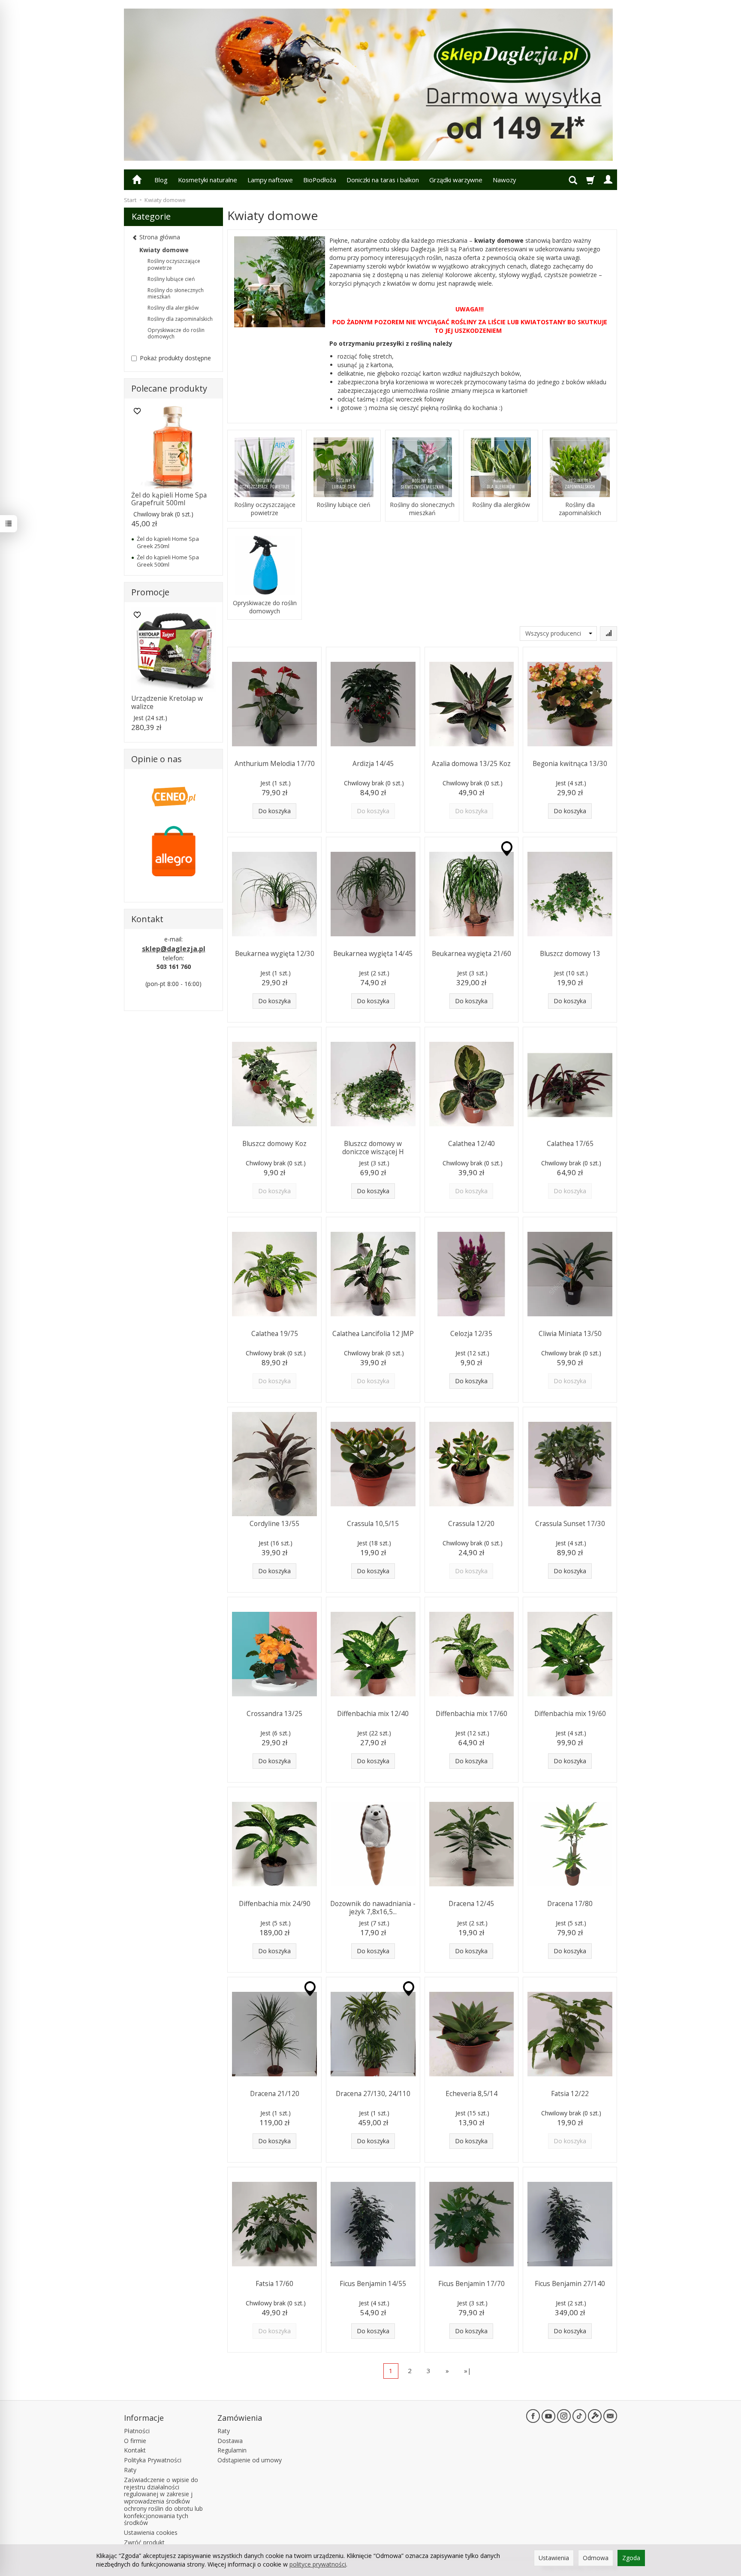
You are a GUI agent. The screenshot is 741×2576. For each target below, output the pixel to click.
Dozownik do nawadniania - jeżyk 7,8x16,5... (373, 1908)
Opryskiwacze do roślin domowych (265, 607)
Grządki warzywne (456, 180)
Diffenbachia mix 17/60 (471, 1714)
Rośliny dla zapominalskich (580, 509)
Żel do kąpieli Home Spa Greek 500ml (168, 561)
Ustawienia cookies (151, 2532)
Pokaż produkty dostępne (175, 358)
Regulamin (232, 2450)
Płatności (137, 2431)
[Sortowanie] (608, 633)
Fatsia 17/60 (274, 2284)
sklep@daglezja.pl (174, 949)
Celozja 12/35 (471, 1334)
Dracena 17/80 (570, 1904)
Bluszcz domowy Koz (274, 1144)
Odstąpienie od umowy (250, 2460)
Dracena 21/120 (275, 2094)
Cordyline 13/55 (274, 1524)
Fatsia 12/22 (570, 2094)
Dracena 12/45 (471, 1904)
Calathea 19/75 (275, 1334)
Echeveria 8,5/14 (471, 2094)
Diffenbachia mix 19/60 (570, 1714)
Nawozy (504, 180)
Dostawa (230, 2441)
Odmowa (596, 2558)
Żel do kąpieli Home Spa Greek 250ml (168, 542)
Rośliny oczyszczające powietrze (265, 509)
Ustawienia (554, 2558)
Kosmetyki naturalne (208, 180)
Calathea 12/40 (471, 1144)
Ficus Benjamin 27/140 (570, 2284)
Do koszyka (274, 811)
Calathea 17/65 (570, 1144)
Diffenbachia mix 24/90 (275, 1904)
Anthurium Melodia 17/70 (275, 764)
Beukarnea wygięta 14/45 (373, 954)
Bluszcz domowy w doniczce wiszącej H (373, 1148)
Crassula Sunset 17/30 (570, 1524)
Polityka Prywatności (153, 2460)
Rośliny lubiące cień (343, 505)
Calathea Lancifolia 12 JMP (373, 1334)
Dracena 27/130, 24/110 (373, 2094)
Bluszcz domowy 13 (570, 954)
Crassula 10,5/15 (373, 1524)
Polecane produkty (169, 388)
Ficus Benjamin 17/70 (471, 2284)
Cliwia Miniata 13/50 (570, 1334)
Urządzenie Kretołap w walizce (167, 702)
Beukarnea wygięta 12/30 (275, 954)
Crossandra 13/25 (274, 1714)
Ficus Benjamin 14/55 (373, 2284)
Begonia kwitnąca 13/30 (570, 764)
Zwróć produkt (144, 2542)
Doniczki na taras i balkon (383, 180)
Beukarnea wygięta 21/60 (471, 954)
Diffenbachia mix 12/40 (373, 1714)
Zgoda (631, 2558)
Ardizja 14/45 (373, 764)
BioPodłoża (320, 180)
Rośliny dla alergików (501, 505)
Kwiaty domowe (164, 250)
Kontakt (135, 2450)
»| (468, 2371)
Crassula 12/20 (471, 1524)
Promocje (150, 592)
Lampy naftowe (270, 180)
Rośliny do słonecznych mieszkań (422, 509)
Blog (161, 180)
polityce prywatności (318, 2564)
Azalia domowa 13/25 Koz (471, 764)
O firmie (135, 2441)
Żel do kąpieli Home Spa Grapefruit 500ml (169, 499)
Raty (130, 2470)
